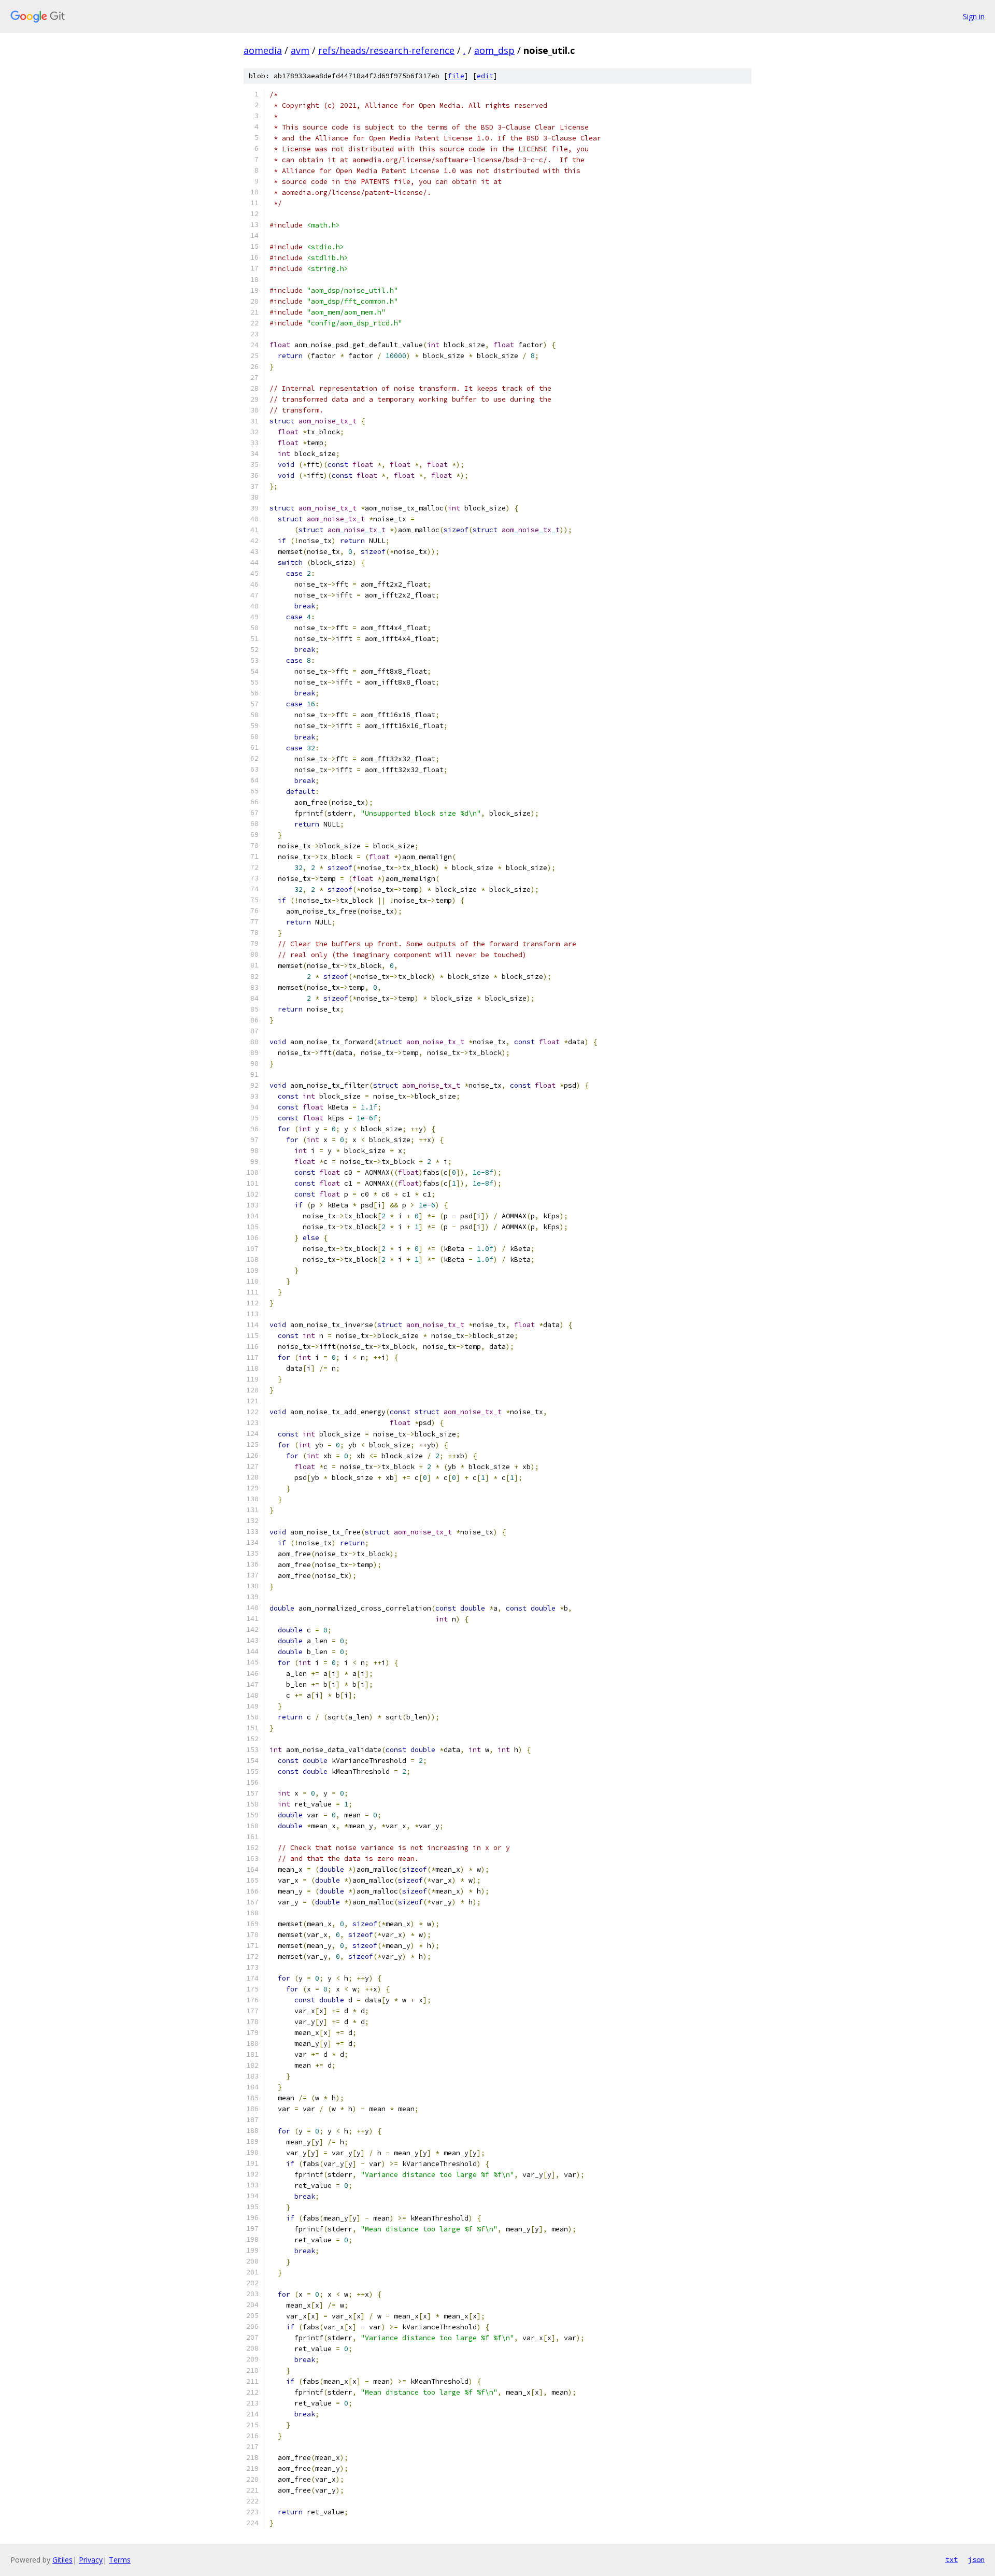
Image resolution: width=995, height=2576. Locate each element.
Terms (120, 2560)
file (456, 76)
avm (300, 50)
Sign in (974, 16)
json (976, 2559)
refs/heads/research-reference (386, 50)
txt (951, 2559)
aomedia (263, 50)
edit (485, 76)
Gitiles (62, 2560)
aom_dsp (494, 50)
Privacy (91, 2560)
